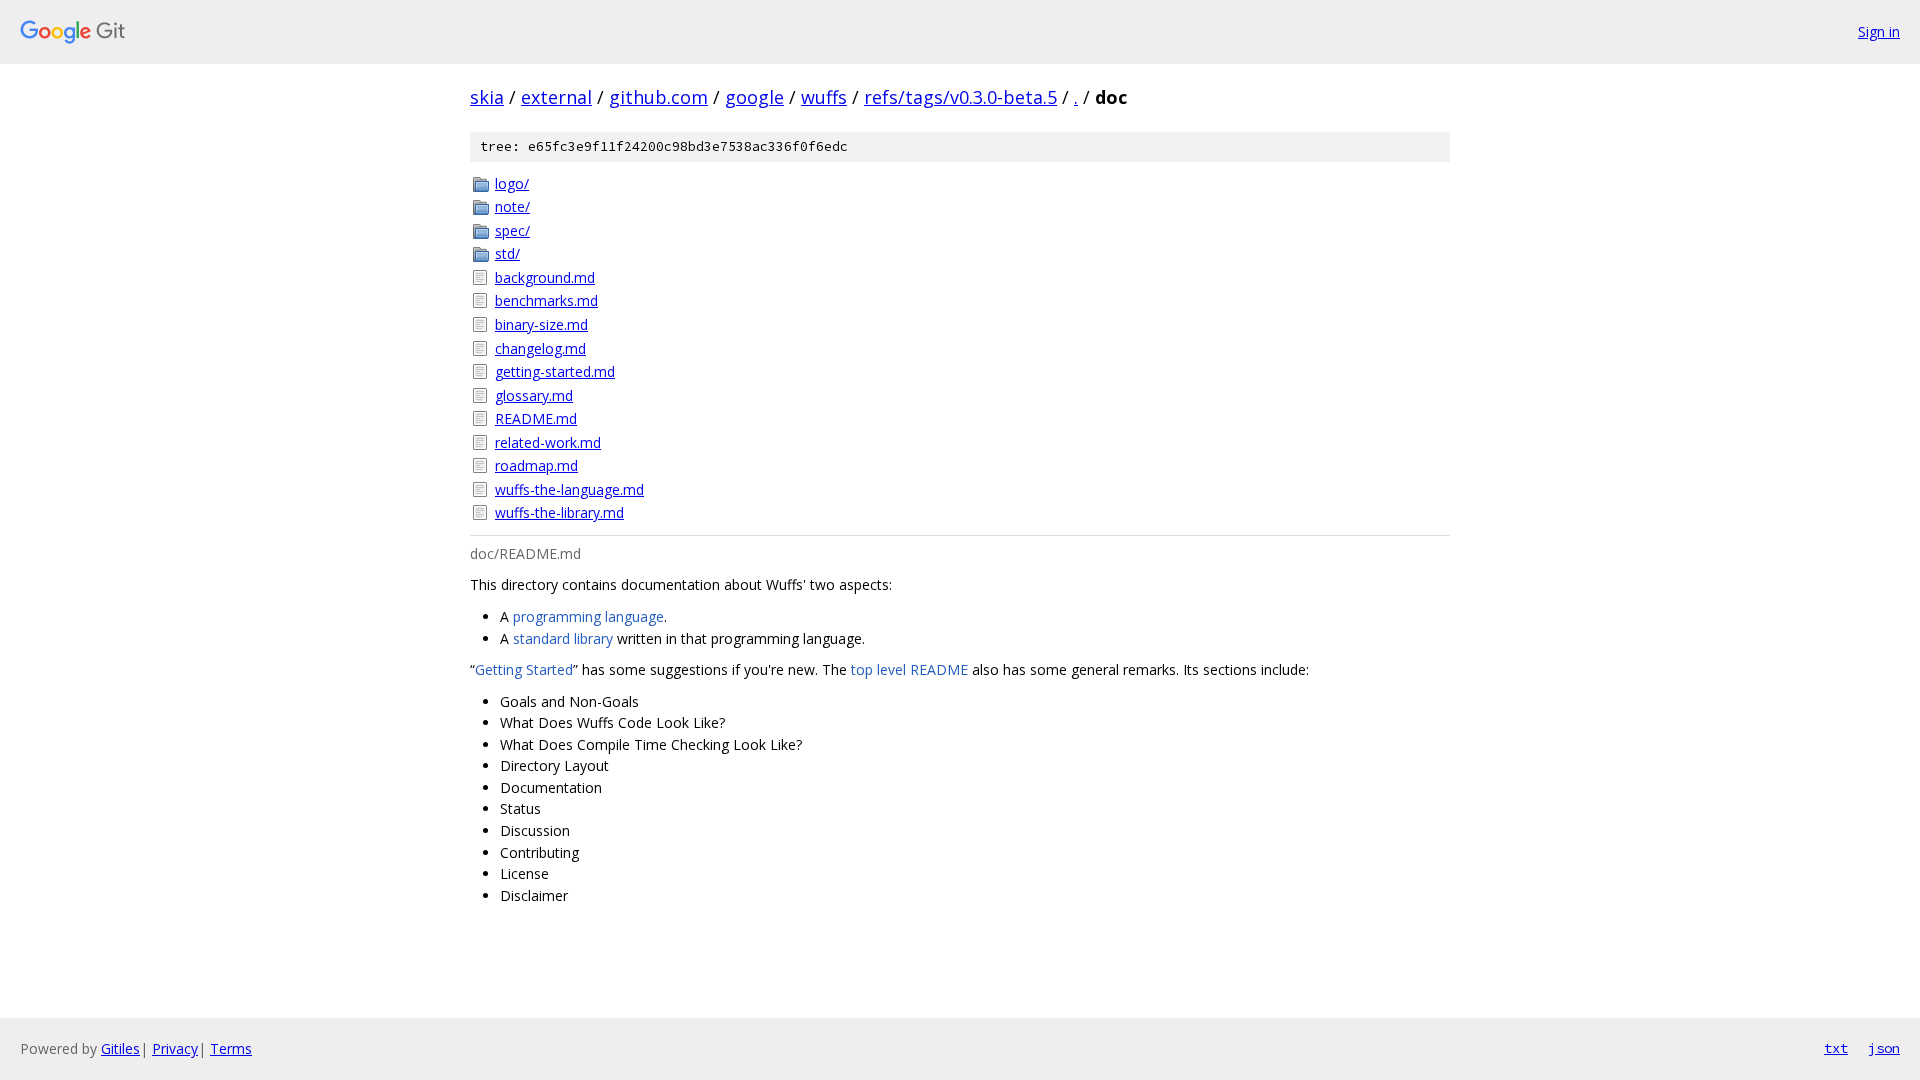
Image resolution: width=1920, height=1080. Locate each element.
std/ (507, 253)
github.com (658, 97)
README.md (536, 418)
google (754, 97)
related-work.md (548, 442)
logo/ (512, 183)
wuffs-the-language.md (569, 489)
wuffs (824, 97)
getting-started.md (555, 371)
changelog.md (540, 348)
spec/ (512, 230)
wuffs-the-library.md (559, 512)
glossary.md (534, 395)
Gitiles (120, 1048)
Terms (231, 1048)
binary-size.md (541, 324)
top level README (909, 669)
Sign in (1879, 31)
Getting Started (524, 669)
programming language (588, 616)
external (556, 97)
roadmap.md (536, 465)
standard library (563, 638)
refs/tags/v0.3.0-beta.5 (960, 97)
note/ (512, 206)
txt (1836, 1048)
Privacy (175, 1048)
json (1884, 1048)
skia (487, 97)
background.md (545, 277)
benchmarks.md (546, 300)
